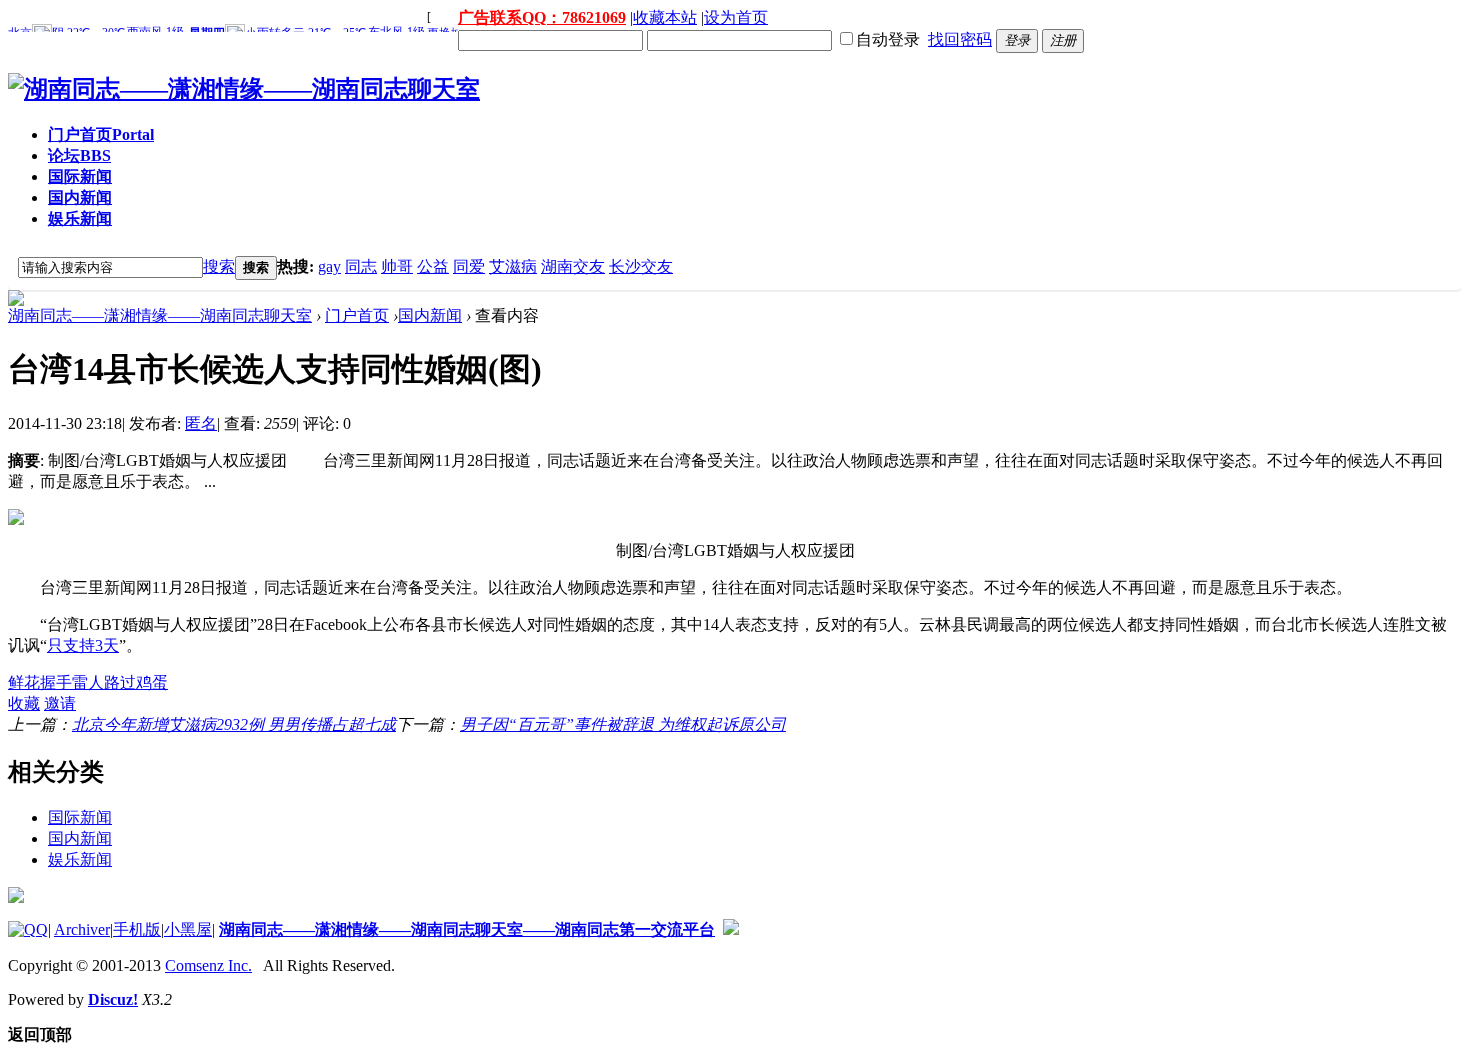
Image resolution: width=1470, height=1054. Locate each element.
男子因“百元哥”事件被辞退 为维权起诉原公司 (623, 724)
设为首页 (736, 17)
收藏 (24, 703)
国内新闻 (80, 197)
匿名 (201, 423)
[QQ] (28, 929)
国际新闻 (80, 176)
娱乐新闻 (80, 218)
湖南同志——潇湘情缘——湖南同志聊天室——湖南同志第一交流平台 (467, 929)
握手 (56, 682)
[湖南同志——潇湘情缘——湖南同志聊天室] (244, 89)
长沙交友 (641, 266)
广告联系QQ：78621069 (542, 17)
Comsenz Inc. (208, 965)
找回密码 (960, 39)
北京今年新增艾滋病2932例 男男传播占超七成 (234, 724)
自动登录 (888, 39)
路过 (120, 682)
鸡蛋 (152, 682)
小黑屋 (188, 929)
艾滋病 (513, 266)
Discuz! (113, 999)
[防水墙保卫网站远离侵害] (731, 929)
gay (329, 266)
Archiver (82, 929)
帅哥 (397, 266)
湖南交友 (573, 266)
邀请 (60, 703)
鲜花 (24, 682)
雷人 (88, 682)
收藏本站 (665, 17)
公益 (433, 266)
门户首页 (101, 134)
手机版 (137, 929)
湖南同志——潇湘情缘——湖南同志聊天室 (160, 315)
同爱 (469, 266)
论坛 (79, 155)
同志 (361, 266)
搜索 (219, 266)
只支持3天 (83, 645)
